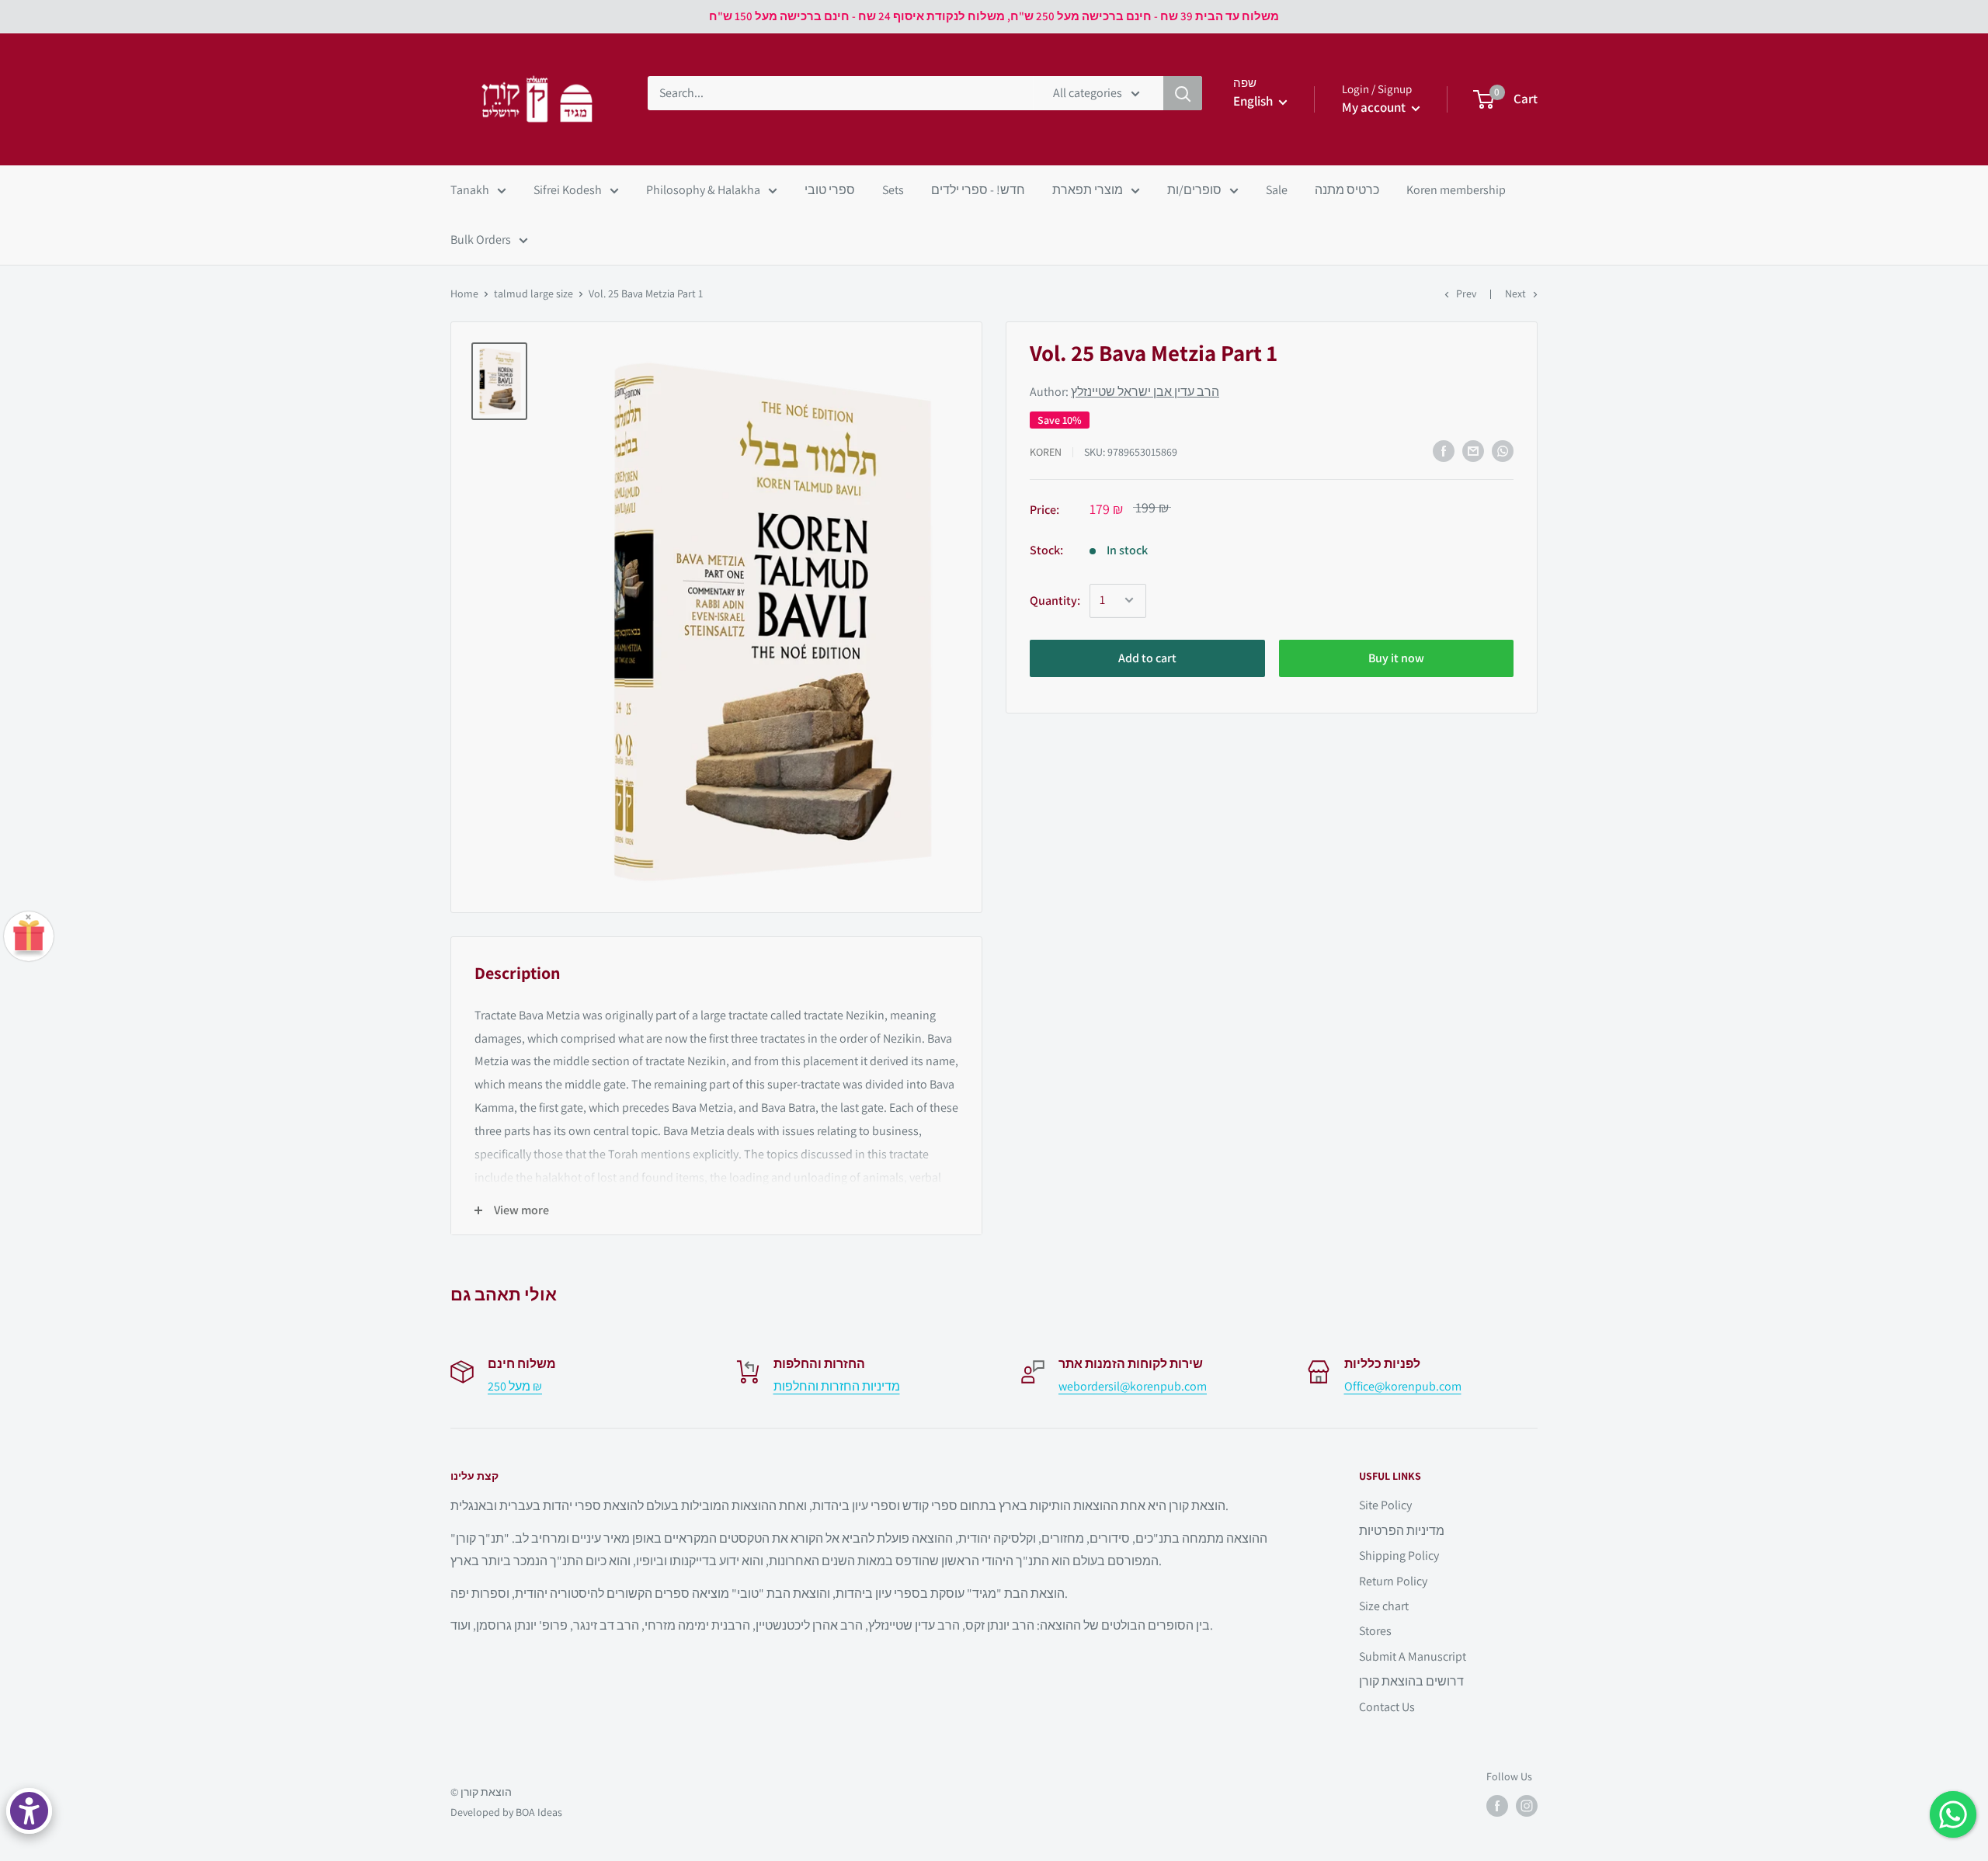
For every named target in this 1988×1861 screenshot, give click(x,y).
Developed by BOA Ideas (506, 1812)
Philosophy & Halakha (703, 190)
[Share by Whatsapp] (1503, 451)
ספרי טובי (830, 190)
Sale (1277, 190)
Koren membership (1456, 190)
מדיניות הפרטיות (1402, 1531)
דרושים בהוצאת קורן (1411, 1681)
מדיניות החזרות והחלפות (837, 1386)
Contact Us (1387, 1707)
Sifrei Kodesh (568, 190)
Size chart (1384, 1606)
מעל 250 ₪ (515, 1386)
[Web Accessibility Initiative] (29, 1811)
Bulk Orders (481, 240)
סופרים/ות (1194, 190)
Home (464, 293)
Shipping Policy (1399, 1555)
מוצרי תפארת (1088, 190)
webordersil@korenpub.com (1133, 1386)
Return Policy (1393, 1581)
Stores (1375, 1631)
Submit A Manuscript (1413, 1656)
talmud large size (533, 293)
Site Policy (1385, 1505)
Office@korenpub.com (1403, 1386)
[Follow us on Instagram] (1527, 1806)
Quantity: (1055, 600)
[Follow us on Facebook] (1497, 1806)
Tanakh (470, 190)
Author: (1124, 392)
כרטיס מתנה (1347, 190)
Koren (1046, 451)
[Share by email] (1473, 451)
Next (1515, 293)
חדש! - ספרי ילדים (978, 190)
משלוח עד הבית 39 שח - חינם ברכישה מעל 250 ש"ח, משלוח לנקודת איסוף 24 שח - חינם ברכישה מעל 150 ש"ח (994, 16)
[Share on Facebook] (1444, 451)
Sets (893, 190)
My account (1375, 107)
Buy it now (1396, 657)
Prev (1466, 293)
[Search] (1183, 93)
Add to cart (1147, 657)
